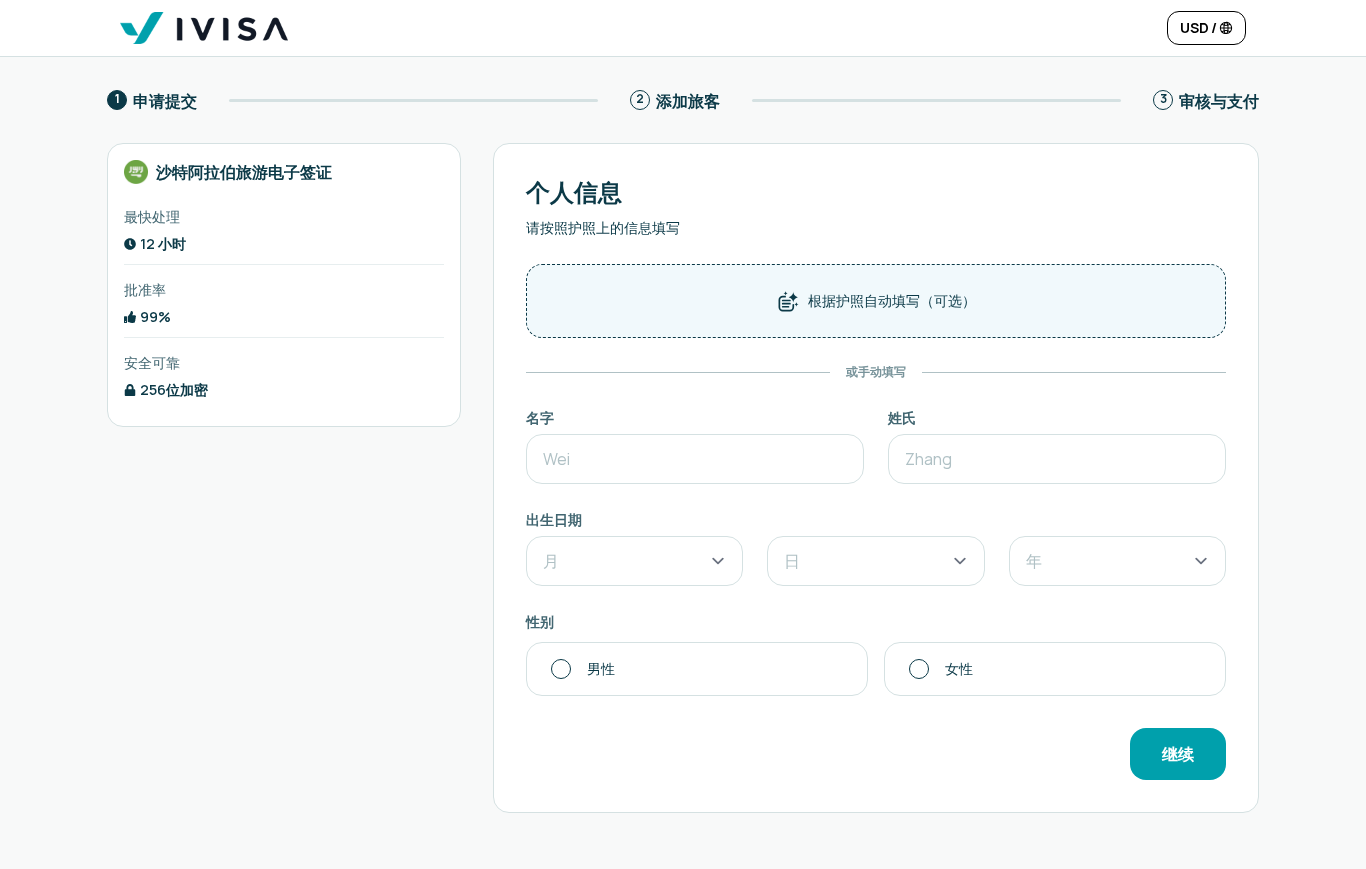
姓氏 (902, 417)
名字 (540, 417)
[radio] (697, 669)
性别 (540, 621)
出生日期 (554, 519)
